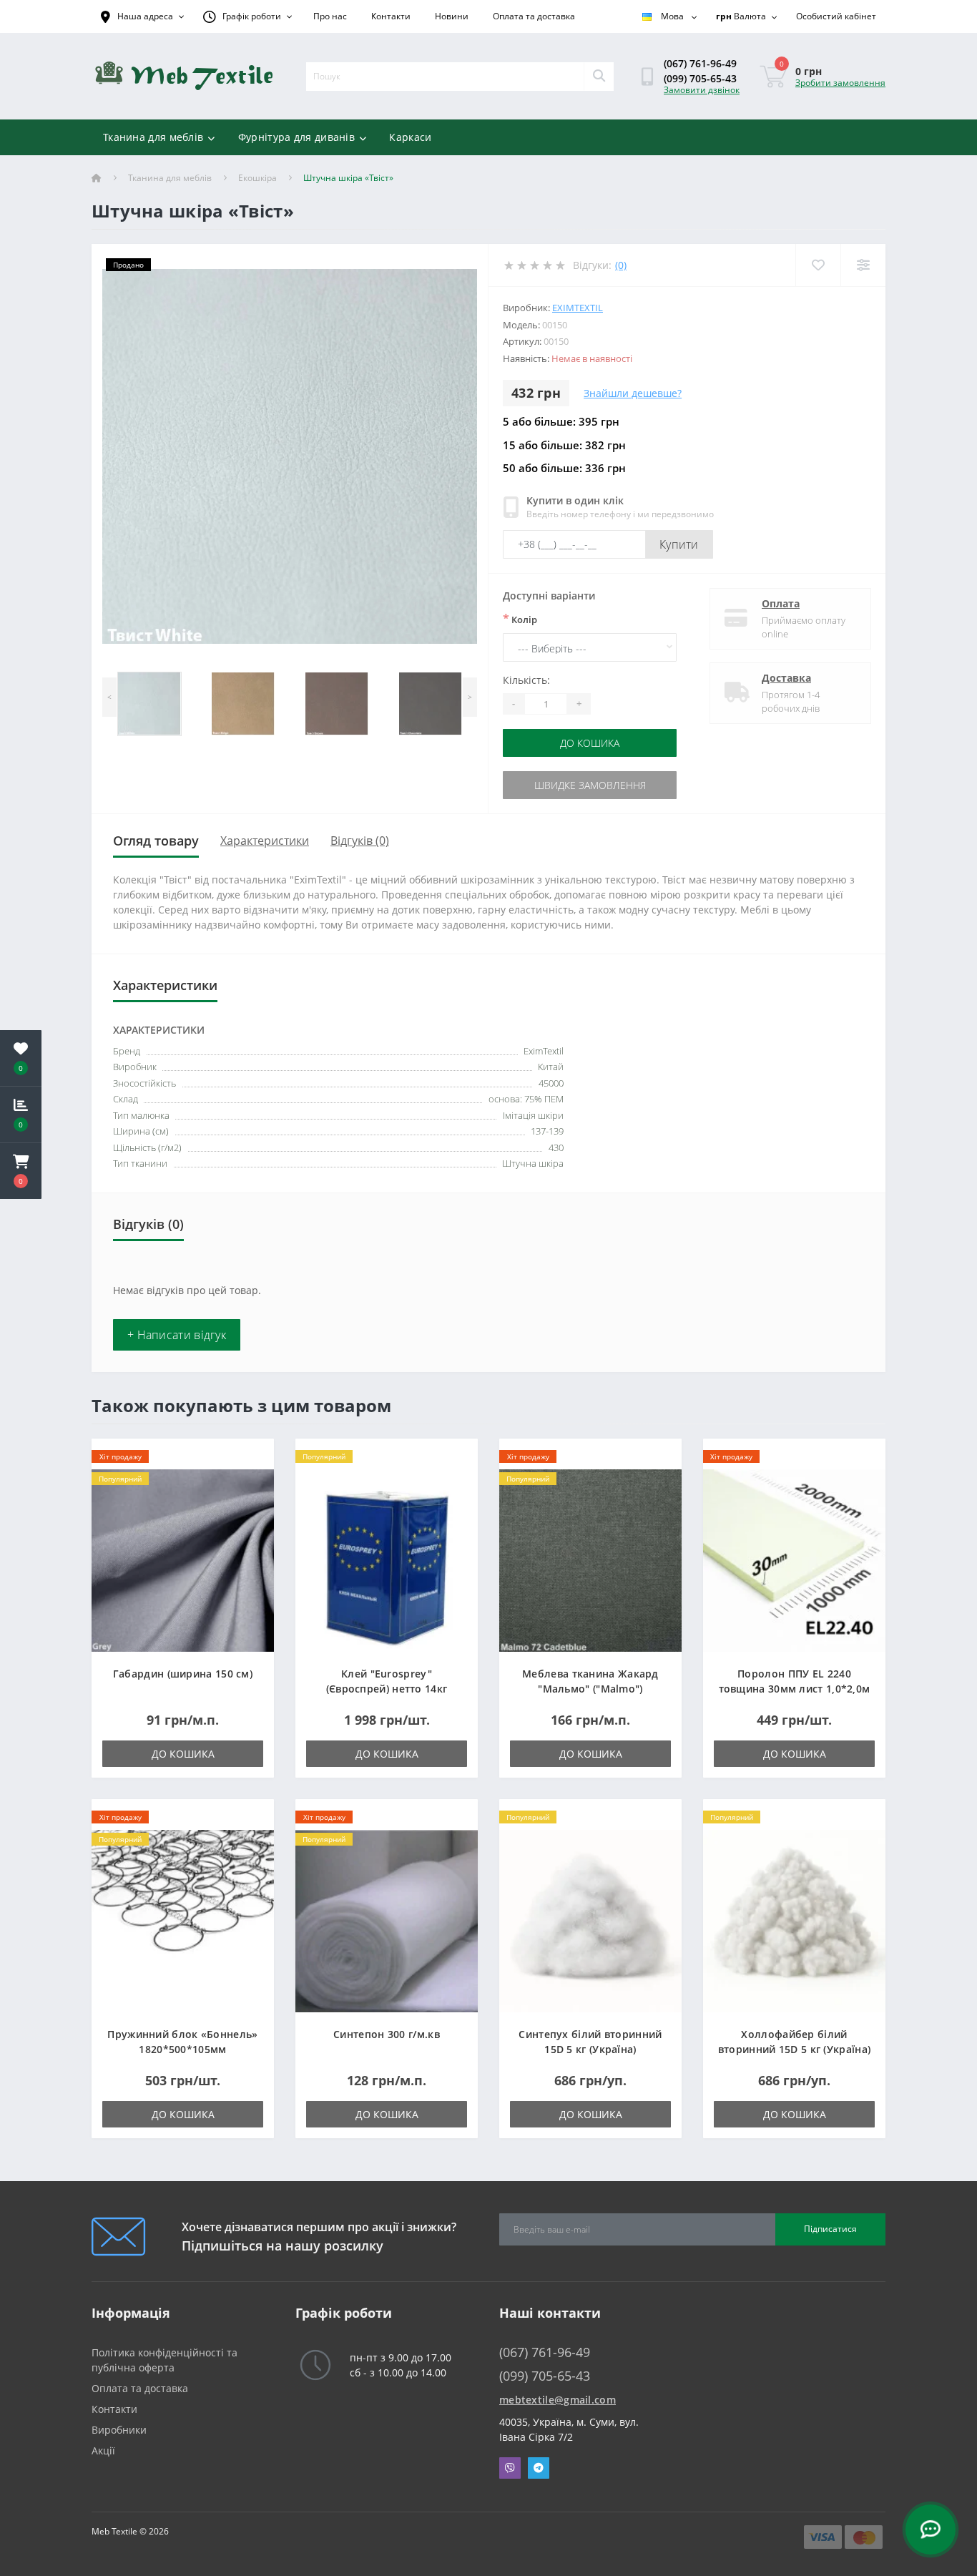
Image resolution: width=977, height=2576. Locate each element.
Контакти (391, 16)
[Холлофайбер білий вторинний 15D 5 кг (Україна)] (794, 1920)
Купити (679, 544)
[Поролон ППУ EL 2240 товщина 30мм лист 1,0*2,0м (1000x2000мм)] (794, 1559)
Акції (103, 2450)
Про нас (330, 16)
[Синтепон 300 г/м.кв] (387, 1920)
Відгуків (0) (360, 841)
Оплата (781, 603)
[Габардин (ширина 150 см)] (183, 1559)
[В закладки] (251, 1458)
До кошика (590, 743)
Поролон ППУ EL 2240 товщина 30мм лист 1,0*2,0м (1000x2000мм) (795, 1689)
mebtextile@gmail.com (558, 2400)
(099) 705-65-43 (700, 78)
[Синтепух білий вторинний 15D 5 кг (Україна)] (590, 1920)
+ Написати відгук (177, 1335)
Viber (510, 2468)
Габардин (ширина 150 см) (183, 1674)
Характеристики (265, 841)
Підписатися (830, 2229)
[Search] (599, 77)
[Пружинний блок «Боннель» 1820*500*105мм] (183, 1920)
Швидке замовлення (590, 785)
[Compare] (863, 265)
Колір (520, 619)
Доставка (786, 678)
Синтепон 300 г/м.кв (387, 2034)
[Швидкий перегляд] (251, 1502)
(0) (621, 265)
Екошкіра (257, 178)
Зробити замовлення (840, 83)
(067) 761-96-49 (700, 63)
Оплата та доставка (534, 16)
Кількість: (526, 680)
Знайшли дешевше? (633, 393)
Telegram (539, 2468)
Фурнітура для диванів (296, 137)
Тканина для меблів (153, 137)
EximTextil (578, 308)
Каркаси (410, 137)
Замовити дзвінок (702, 90)
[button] (21, 1171)
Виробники (119, 2430)
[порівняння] (251, 1480)
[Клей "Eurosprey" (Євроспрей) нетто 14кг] (387, 1559)
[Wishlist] (818, 265)
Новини (452, 16)
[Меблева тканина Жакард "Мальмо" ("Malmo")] (590, 1559)
